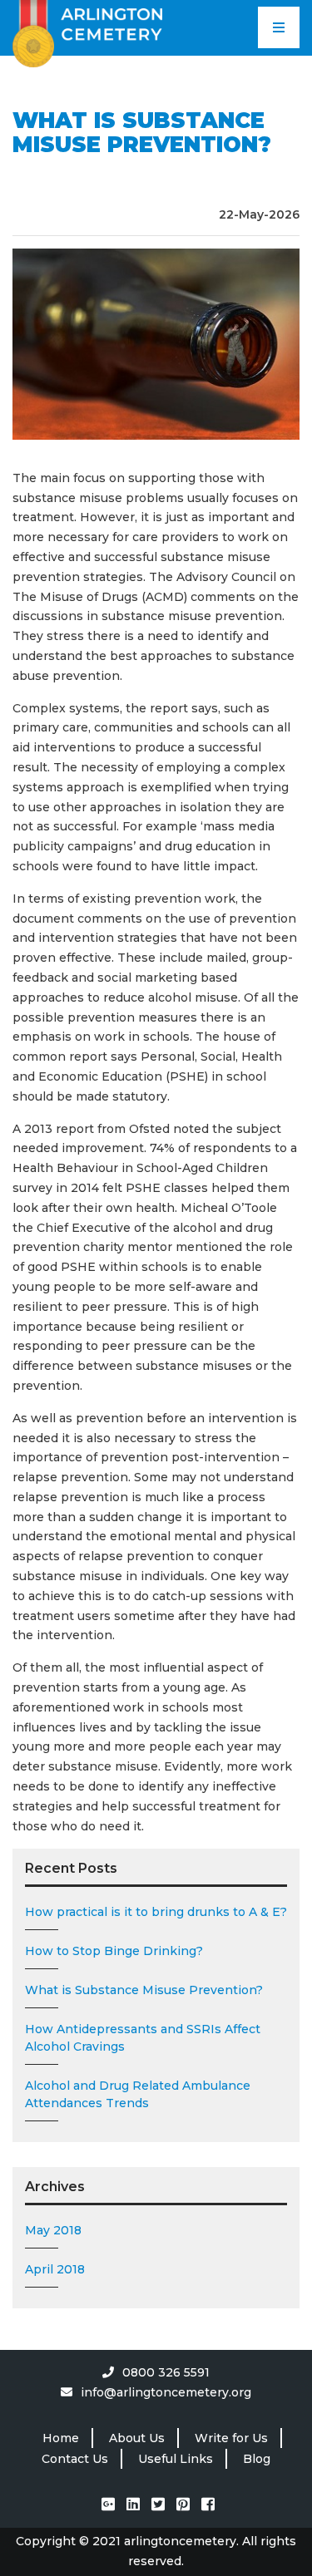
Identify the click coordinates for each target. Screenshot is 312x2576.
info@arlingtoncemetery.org (166, 2392)
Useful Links (176, 2459)
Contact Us (75, 2459)
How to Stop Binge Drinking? (114, 1951)
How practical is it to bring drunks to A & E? (156, 1912)
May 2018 (53, 2230)
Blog (257, 2459)
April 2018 (55, 2269)
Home (61, 2438)
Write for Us (231, 2438)
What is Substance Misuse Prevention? (144, 1990)
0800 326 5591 (166, 2372)
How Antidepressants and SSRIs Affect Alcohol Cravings (143, 2038)
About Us (137, 2438)
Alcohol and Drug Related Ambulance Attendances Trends (138, 2094)
